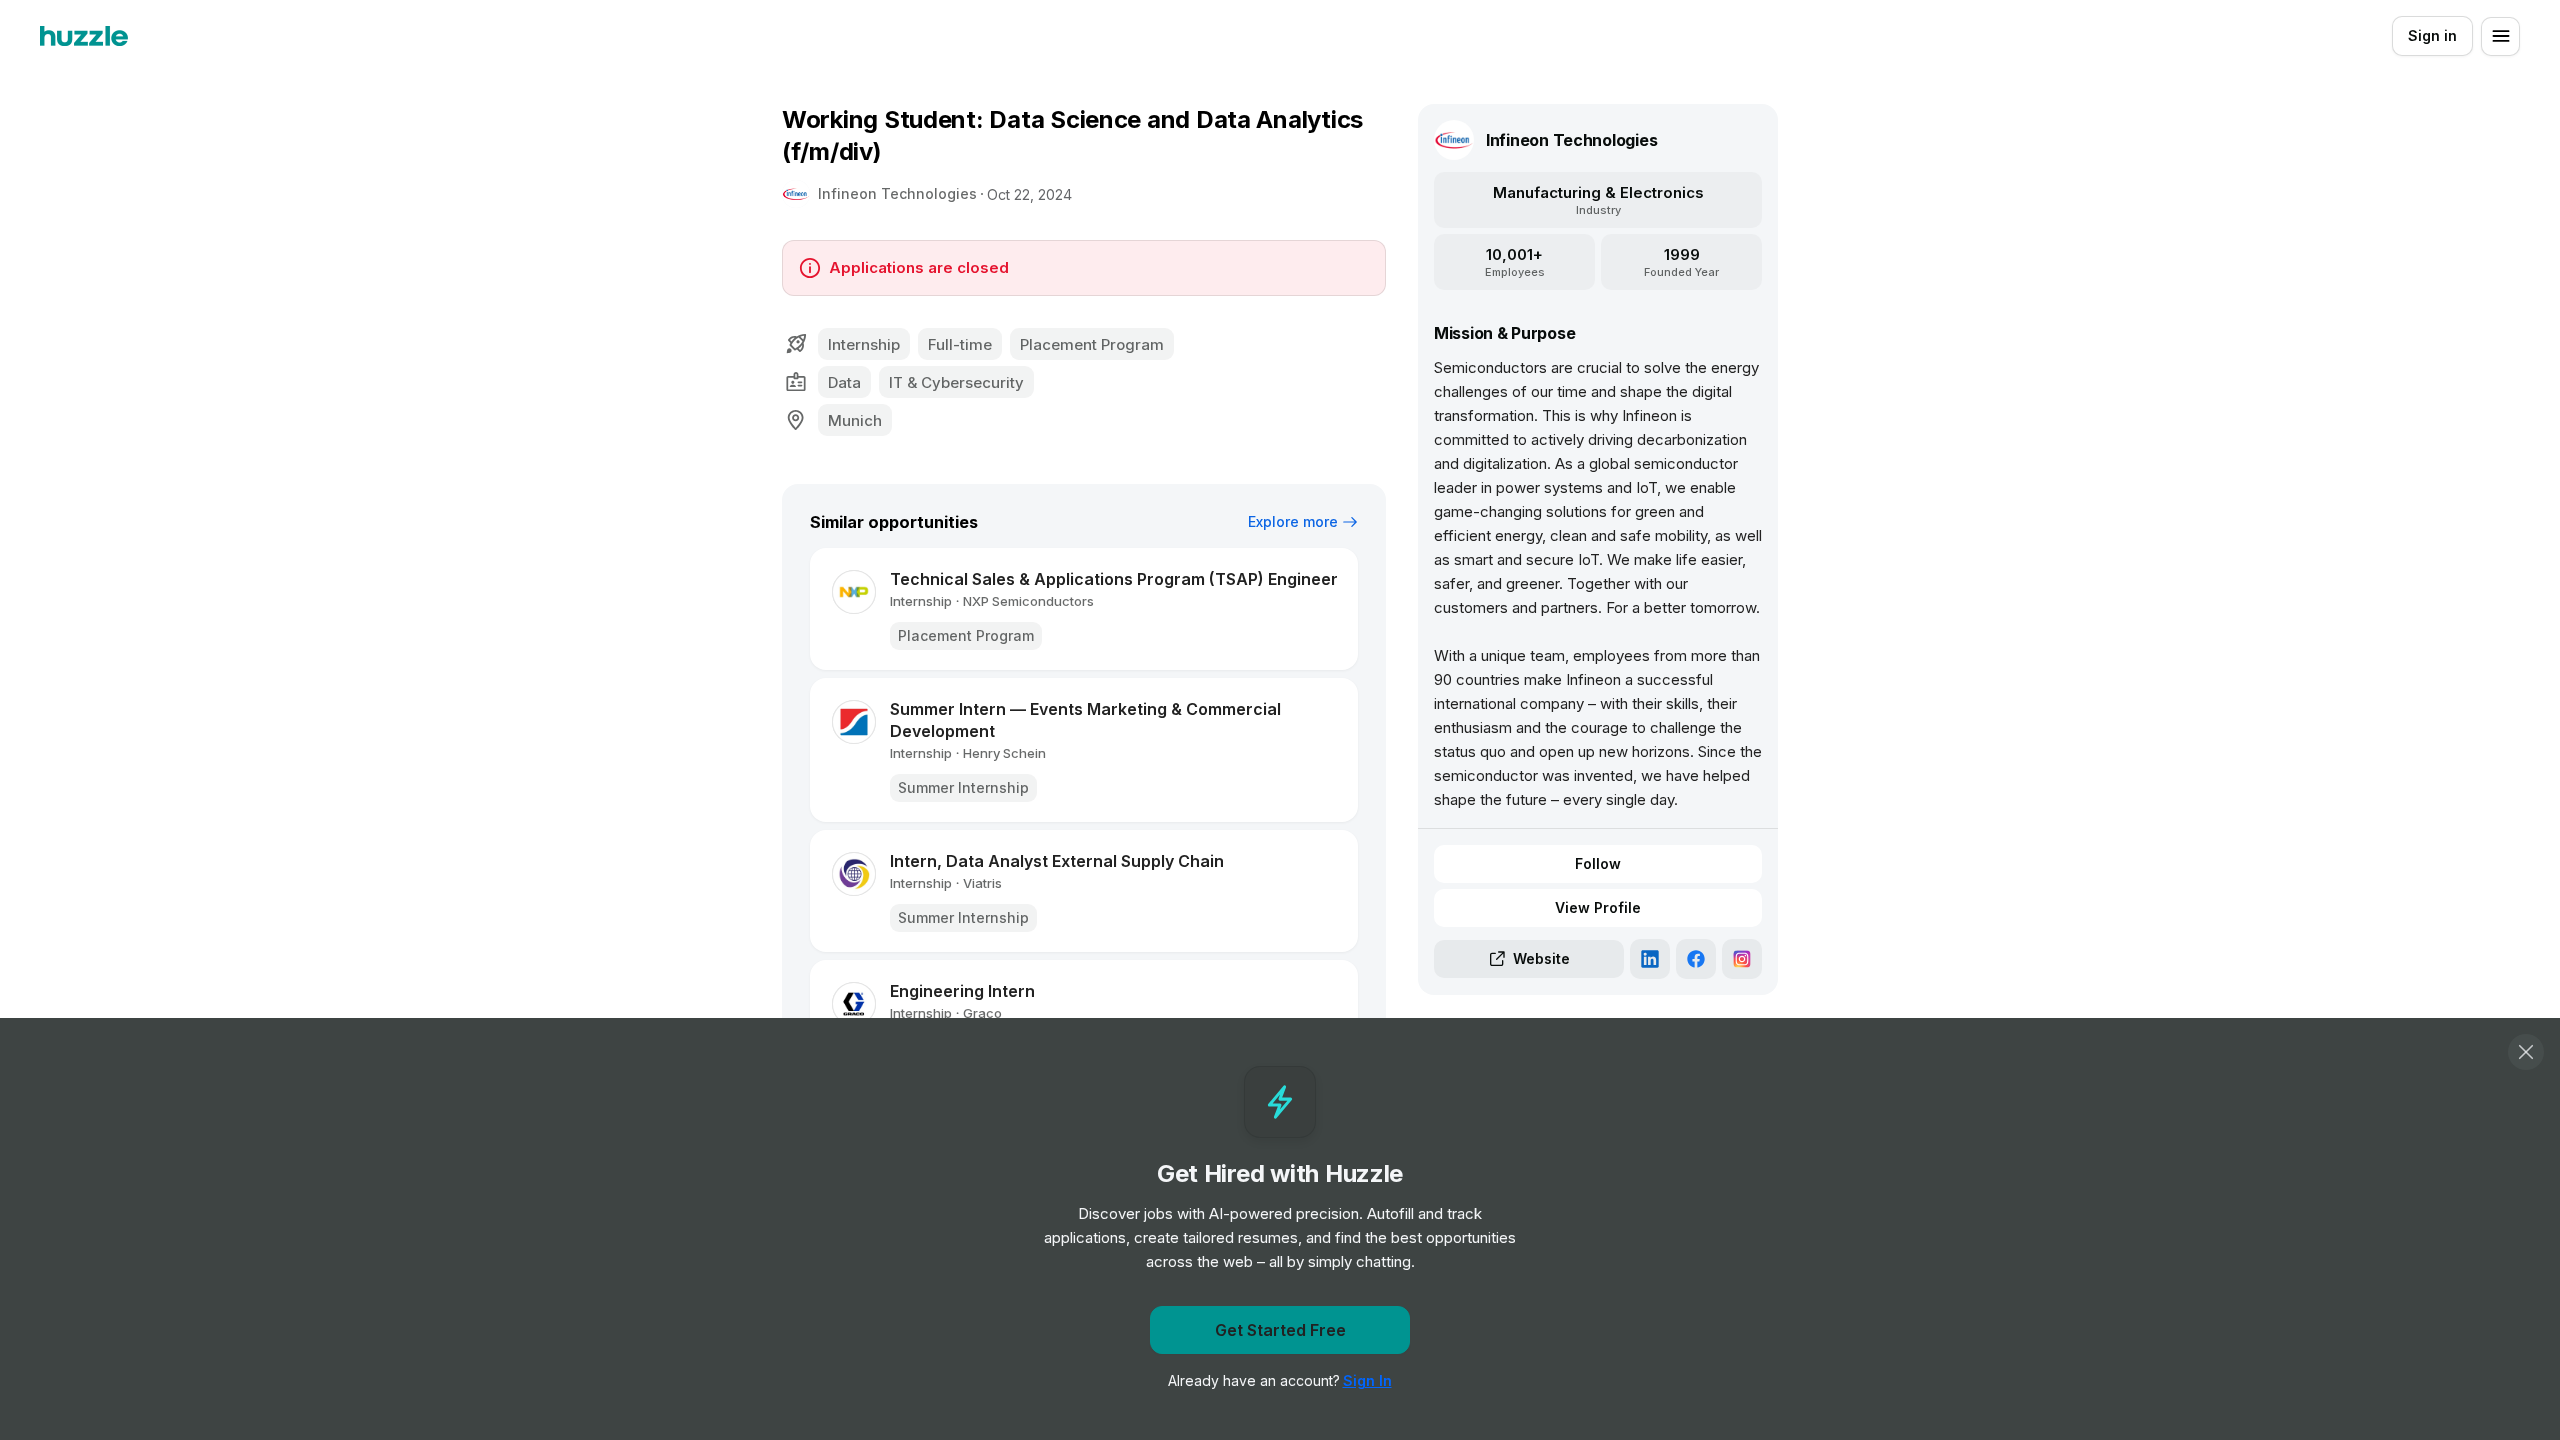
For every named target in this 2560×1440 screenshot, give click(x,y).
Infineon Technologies (897, 193)
